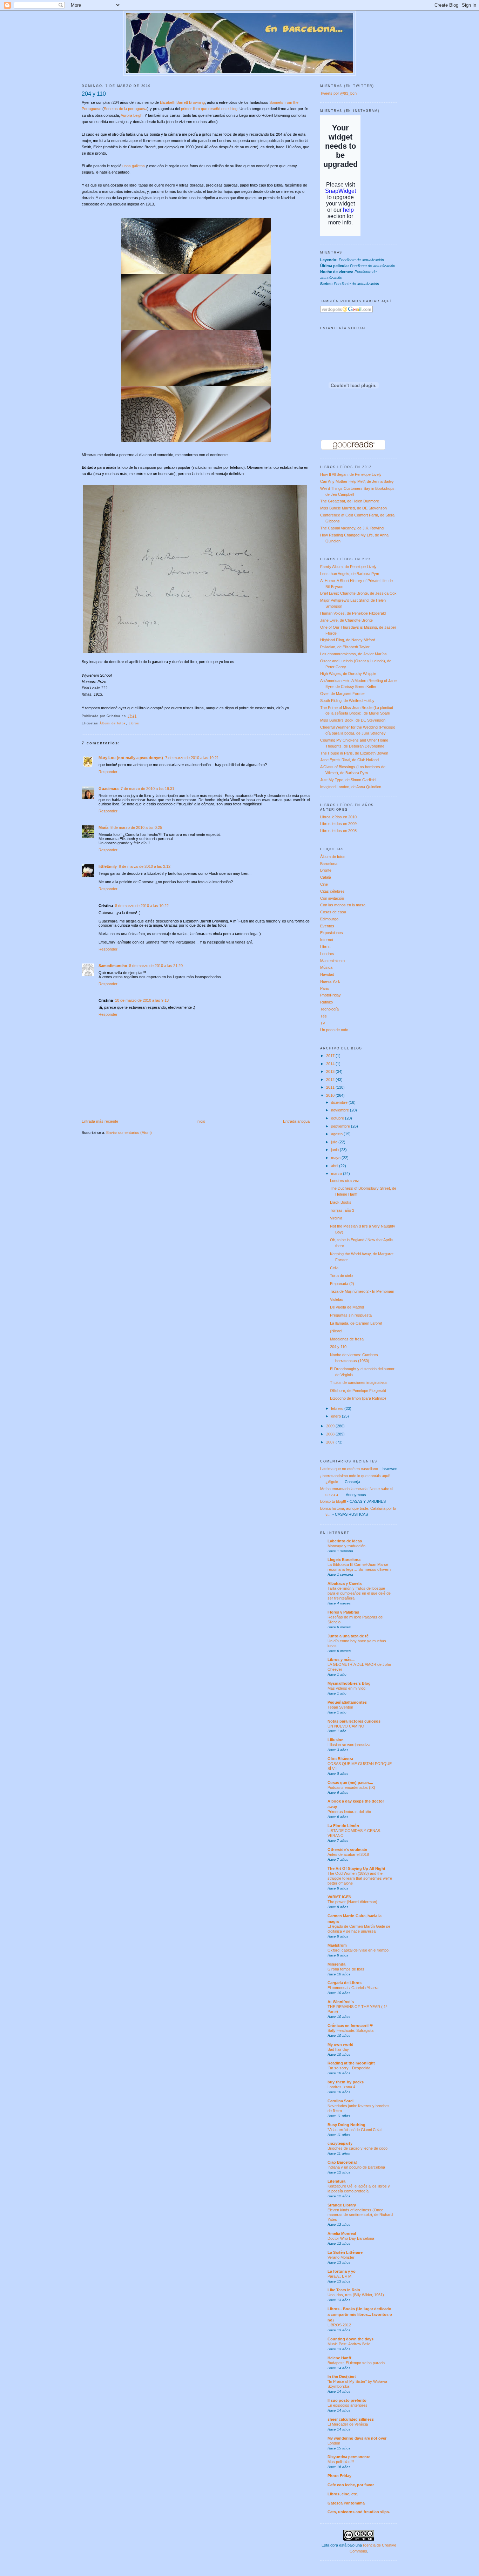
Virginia (336, 1218)
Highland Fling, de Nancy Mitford (348, 640)
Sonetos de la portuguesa (126, 109)
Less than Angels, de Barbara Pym (350, 574)
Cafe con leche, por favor (351, 2485)
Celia (334, 1268)
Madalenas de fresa (347, 1339)
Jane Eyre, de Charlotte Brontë (346, 620)
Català (326, 877)
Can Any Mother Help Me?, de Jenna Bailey (357, 481)
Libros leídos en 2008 (338, 831)
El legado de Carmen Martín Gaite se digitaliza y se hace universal (359, 1929)
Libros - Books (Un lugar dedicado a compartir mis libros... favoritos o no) (360, 2314)
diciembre (340, 1102)
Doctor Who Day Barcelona (351, 2238)
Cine (324, 884)
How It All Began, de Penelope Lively (351, 474)
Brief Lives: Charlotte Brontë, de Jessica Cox (358, 593)
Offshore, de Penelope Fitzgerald (358, 1391)
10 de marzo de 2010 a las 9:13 (142, 1000)
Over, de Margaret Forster (343, 694)
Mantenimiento (332, 961)
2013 (331, 1071)
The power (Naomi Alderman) (352, 1902)
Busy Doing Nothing (346, 2125)
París (325, 988)
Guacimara (109, 789)
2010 (331, 1095)
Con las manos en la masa (343, 905)
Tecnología (329, 1009)
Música (326, 967)
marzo (337, 1174)
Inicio (201, 1121)
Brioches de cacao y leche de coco (357, 2148)
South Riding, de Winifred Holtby (347, 701)
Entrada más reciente (100, 1121)
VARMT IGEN (339, 1897)
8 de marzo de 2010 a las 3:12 (145, 866)
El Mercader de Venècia (348, 2424)
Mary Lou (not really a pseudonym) (131, 758)
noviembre (340, 1110)
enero (336, 1416)
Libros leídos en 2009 (338, 824)
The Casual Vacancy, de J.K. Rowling (352, 528)
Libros (134, 723)
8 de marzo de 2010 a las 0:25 (136, 827)
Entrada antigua (296, 1121)
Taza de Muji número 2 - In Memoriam (362, 1291)
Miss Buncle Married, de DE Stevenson (353, 508)
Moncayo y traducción (346, 1546)
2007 (331, 1442)
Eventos (327, 926)
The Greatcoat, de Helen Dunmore (350, 501)
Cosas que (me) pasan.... (350, 1783)
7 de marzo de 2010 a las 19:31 (147, 789)
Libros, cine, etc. (343, 2494)
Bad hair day (338, 2049)
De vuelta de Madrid (347, 1307)
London (334, 2443)
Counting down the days (350, 2339)
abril (335, 1166)
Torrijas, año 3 (342, 1210)
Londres (327, 954)
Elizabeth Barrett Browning (182, 102)
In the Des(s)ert (342, 2376)
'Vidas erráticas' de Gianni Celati (355, 2130)
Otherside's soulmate (347, 1850)
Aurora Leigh (131, 115)
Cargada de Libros (345, 1983)
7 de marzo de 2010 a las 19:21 (192, 758)
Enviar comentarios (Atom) (129, 1133)
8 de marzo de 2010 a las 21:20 (156, 966)
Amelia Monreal (342, 2233)
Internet (327, 940)
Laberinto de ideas (345, 1541)
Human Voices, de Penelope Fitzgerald (353, 613)
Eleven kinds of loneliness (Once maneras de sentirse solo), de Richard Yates (360, 2215)
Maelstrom (337, 1945)
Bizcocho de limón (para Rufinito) (358, 1398)
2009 (331, 1426)
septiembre (341, 1126)
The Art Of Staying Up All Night (356, 1868)
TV (323, 1023)
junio (335, 1150)
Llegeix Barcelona (344, 1560)
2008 (331, 1434)
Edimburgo (329, 919)
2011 (331, 1087)
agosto (337, 1134)
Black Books (341, 1202)
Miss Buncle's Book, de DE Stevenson (353, 720)
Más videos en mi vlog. (347, 1688)
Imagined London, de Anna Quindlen (351, 787)
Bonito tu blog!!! (333, 1501)
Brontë (326, 870)
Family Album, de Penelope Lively (348, 567)
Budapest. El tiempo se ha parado (356, 2363)
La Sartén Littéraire (345, 2252)
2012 (331, 1080)
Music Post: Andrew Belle (349, 2344)
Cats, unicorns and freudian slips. (359, 2512)
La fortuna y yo (342, 2271)
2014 (331, 1064)
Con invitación (332, 898)
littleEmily (108, 866)
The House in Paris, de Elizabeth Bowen (354, 753)
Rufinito (326, 1002)
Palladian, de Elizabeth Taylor (345, 647)
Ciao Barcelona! (342, 2162)
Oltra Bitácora (340, 1759)
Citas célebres (332, 891)
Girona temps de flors (346, 1969)
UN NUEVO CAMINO (346, 1726)
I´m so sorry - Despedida (349, 2068)
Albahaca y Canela (345, 1583)
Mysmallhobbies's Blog (349, 1683)
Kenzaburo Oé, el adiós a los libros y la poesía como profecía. (359, 2189)
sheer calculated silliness (351, 2419)
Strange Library (342, 2205)
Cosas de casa (333, 912)
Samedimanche (113, 966)
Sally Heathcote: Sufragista (350, 2030)
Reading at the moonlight (351, 2063)
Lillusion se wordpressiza (349, 1745)
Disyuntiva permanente (349, 2457)
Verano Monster (341, 2257)
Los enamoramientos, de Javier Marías (353, 654)
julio (335, 1142)
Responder (108, 772)
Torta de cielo (341, 1276)
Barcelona (329, 864)
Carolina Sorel (340, 2101)
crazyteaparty (340, 2143)
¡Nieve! (336, 1331)
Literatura (336, 2181)
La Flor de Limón (343, 1826)
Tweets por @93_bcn (338, 93)
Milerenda (336, 1964)
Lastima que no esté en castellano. (350, 1469)
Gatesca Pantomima (346, 2503)
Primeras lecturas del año (349, 1812)
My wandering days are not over (357, 2438)
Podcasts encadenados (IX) (351, 1787)
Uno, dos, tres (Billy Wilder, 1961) (356, 2295)
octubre (338, 1118)
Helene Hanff (339, 2358)
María (103, 827)
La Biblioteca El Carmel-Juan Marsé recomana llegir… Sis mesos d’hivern (359, 1567)
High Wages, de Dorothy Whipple (348, 674)
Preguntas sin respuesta (351, 1315)
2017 (331, 1056)
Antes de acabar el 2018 (348, 1854)
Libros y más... (341, 1659)
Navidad (327, 974)
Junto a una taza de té (348, 1636)
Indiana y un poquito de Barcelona (356, 2167)
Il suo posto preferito (347, 2400)
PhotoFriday (330, 995)
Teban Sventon (340, 1707)
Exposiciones (332, 933)
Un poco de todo (334, 1030)
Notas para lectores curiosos (354, 1721)
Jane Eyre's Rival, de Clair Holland (349, 760)
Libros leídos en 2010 (338, 817)
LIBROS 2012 (339, 2325)
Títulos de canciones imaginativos (359, 1382)
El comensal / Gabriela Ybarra (353, 1988)
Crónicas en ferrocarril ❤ (350, 2026)
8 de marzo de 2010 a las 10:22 (142, 906)
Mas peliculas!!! (341, 2462)
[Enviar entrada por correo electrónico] (139, 716)
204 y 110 (94, 94)
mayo (336, 1158)
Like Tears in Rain (344, 2290)
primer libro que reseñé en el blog (209, 109)
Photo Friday (339, 2476)
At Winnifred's (341, 2002)
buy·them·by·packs (346, 2082)
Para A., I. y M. (340, 2276)
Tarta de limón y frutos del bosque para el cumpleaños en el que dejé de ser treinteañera (359, 1593)
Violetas (337, 1299)
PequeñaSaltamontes (347, 1702)
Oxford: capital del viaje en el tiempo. (359, 1950)
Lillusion (336, 1740)
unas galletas (134, 166)
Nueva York (330, 981)
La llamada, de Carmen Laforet (356, 1323)
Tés (323, 1016)
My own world (340, 2044)
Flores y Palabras (343, 1612)
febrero (338, 1408)
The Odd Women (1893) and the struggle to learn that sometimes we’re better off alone (360, 1878)
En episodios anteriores (348, 2405)
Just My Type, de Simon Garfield (348, 780)
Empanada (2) (342, 1284)
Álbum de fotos (113, 723)
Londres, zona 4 (341, 2087)
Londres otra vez (345, 1181)
